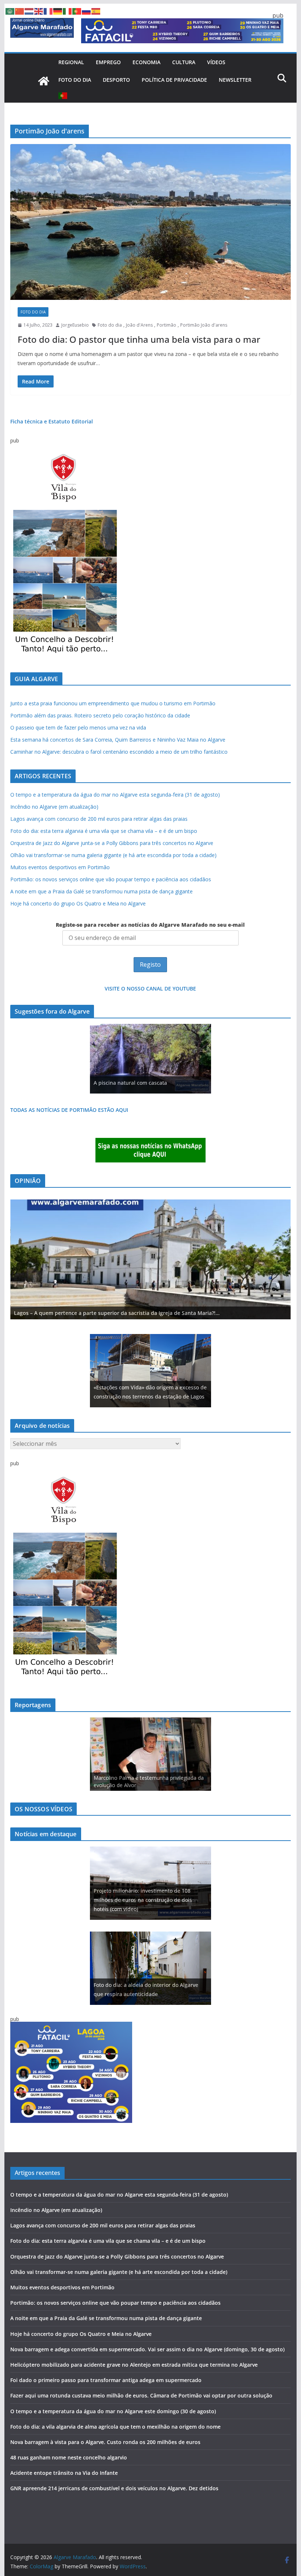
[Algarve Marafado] (44, 81)
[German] (58, 11)
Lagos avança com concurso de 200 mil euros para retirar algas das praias (99, 819)
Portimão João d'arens (204, 325)
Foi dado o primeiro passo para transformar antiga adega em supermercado (106, 2380)
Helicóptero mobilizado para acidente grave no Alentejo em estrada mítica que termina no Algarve (134, 2365)
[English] (39, 11)
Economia (146, 62)
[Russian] (87, 11)
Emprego (108, 62)
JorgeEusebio (75, 325)
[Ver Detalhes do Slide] (150, 1259)
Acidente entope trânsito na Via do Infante (64, 2473)
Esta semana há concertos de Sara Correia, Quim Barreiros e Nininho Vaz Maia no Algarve (118, 740)
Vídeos (216, 62)
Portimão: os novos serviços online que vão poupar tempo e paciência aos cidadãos (111, 879)
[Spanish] (96, 11)
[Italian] (68, 11)
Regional (71, 62)
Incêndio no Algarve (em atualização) (54, 807)
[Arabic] (10, 11)
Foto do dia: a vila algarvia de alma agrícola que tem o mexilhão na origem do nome (115, 2427)
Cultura (184, 62)
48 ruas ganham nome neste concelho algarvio (69, 2457)
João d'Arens (139, 325)
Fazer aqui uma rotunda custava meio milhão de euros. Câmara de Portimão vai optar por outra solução (141, 2395)
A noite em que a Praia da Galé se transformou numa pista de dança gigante (101, 891)
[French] (48, 11)
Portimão (166, 325)
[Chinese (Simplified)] (20, 11)
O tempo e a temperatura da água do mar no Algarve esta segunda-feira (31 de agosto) (115, 795)
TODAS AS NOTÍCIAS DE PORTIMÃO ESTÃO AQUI (69, 1110)
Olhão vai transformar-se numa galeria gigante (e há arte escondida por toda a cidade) (113, 855)
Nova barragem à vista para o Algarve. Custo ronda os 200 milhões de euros (105, 2442)
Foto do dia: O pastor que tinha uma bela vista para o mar (139, 339)
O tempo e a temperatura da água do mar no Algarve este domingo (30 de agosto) (113, 2411)
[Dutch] (29, 11)
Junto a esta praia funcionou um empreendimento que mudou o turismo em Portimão (113, 703)
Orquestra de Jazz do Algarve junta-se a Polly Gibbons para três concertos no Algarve (112, 843)
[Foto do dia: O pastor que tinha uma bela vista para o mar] (150, 222)
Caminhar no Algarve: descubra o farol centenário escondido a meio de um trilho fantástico (119, 752)
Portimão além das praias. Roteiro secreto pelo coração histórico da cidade (100, 715)
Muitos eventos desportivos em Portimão (60, 867)
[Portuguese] (63, 96)
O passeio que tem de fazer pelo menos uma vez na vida (78, 727)
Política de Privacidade (174, 80)
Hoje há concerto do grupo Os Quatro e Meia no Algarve (78, 903)
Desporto (116, 80)
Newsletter (235, 80)
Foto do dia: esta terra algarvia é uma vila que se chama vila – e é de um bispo (104, 831)
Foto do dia (75, 80)
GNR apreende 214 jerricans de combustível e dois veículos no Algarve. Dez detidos (114, 2488)
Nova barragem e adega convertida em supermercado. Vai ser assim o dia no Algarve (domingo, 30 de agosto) (147, 2349)
